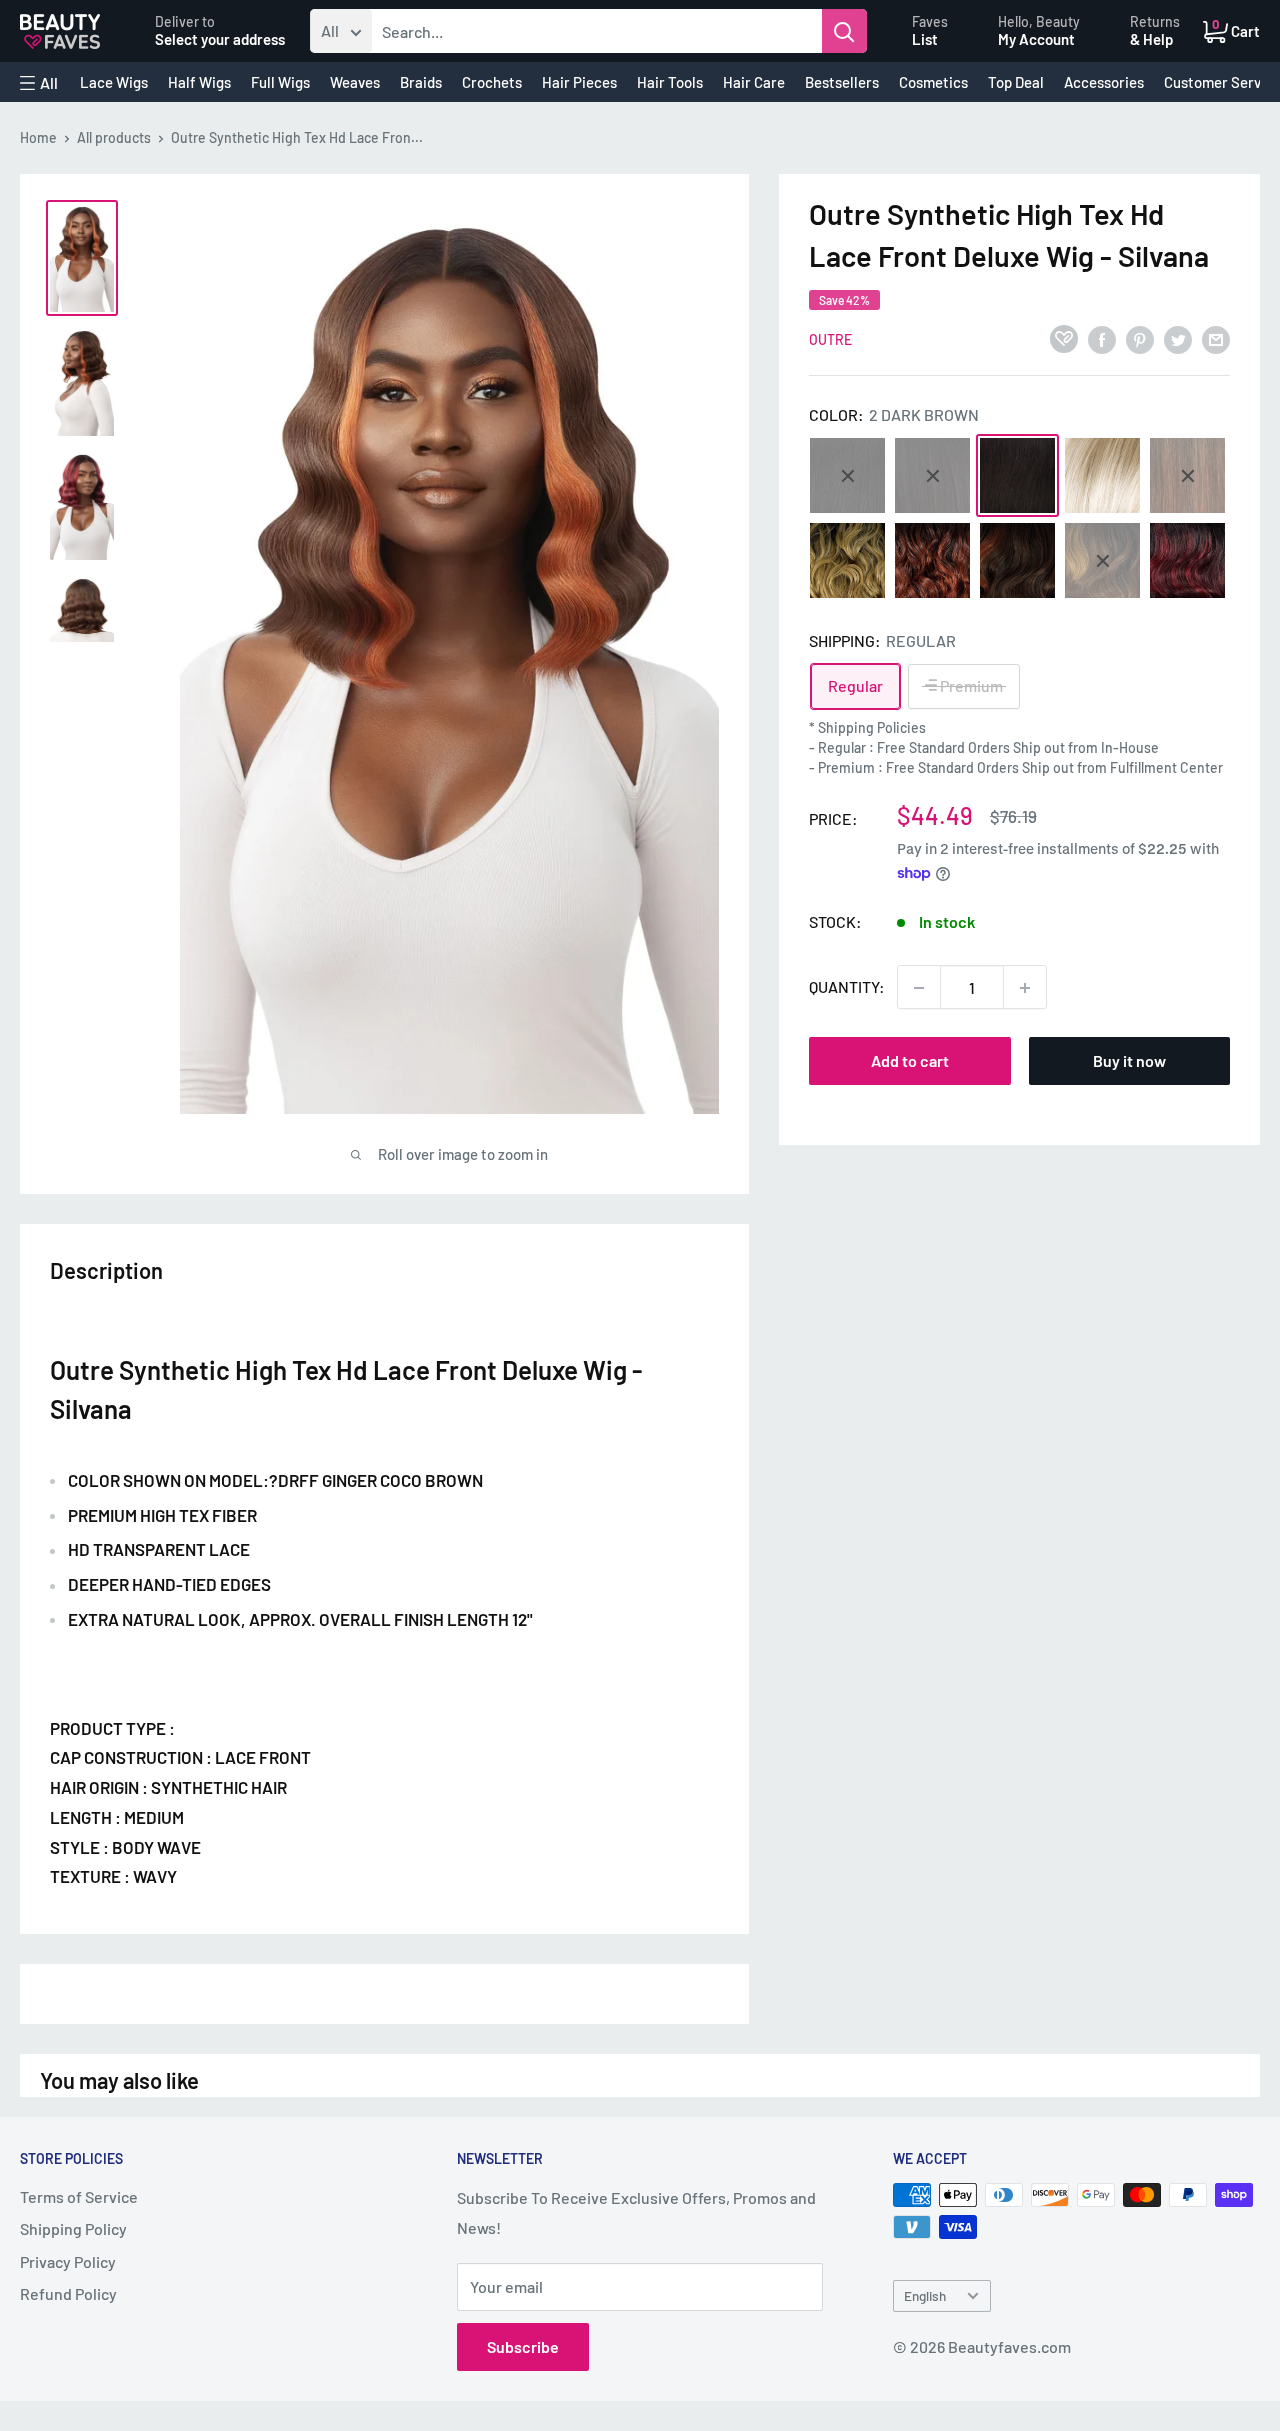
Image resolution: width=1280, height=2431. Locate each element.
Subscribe (523, 2346)
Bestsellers (842, 82)
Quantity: (847, 987)
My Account (1036, 39)
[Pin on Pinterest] (1140, 338)
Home (38, 137)
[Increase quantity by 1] (1025, 988)
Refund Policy (68, 2293)
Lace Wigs (114, 82)
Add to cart (910, 1061)
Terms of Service (79, 2196)
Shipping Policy (73, 2228)
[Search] (844, 31)
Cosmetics (933, 82)
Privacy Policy (68, 2261)
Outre (830, 339)
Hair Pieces (579, 82)
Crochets (492, 82)
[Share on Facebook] (1102, 338)
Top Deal (1016, 82)
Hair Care (754, 82)
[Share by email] (1216, 338)
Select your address (220, 39)
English (925, 2295)
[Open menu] (39, 83)
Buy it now (1129, 1061)
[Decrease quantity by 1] (919, 988)
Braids (421, 82)
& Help (1151, 39)
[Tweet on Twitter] (1178, 338)
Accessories (1104, 82)
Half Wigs (199, 82)
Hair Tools (670, 82)
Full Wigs (280, 82)
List (925, 39)
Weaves (355, 82)
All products (114, 137)
